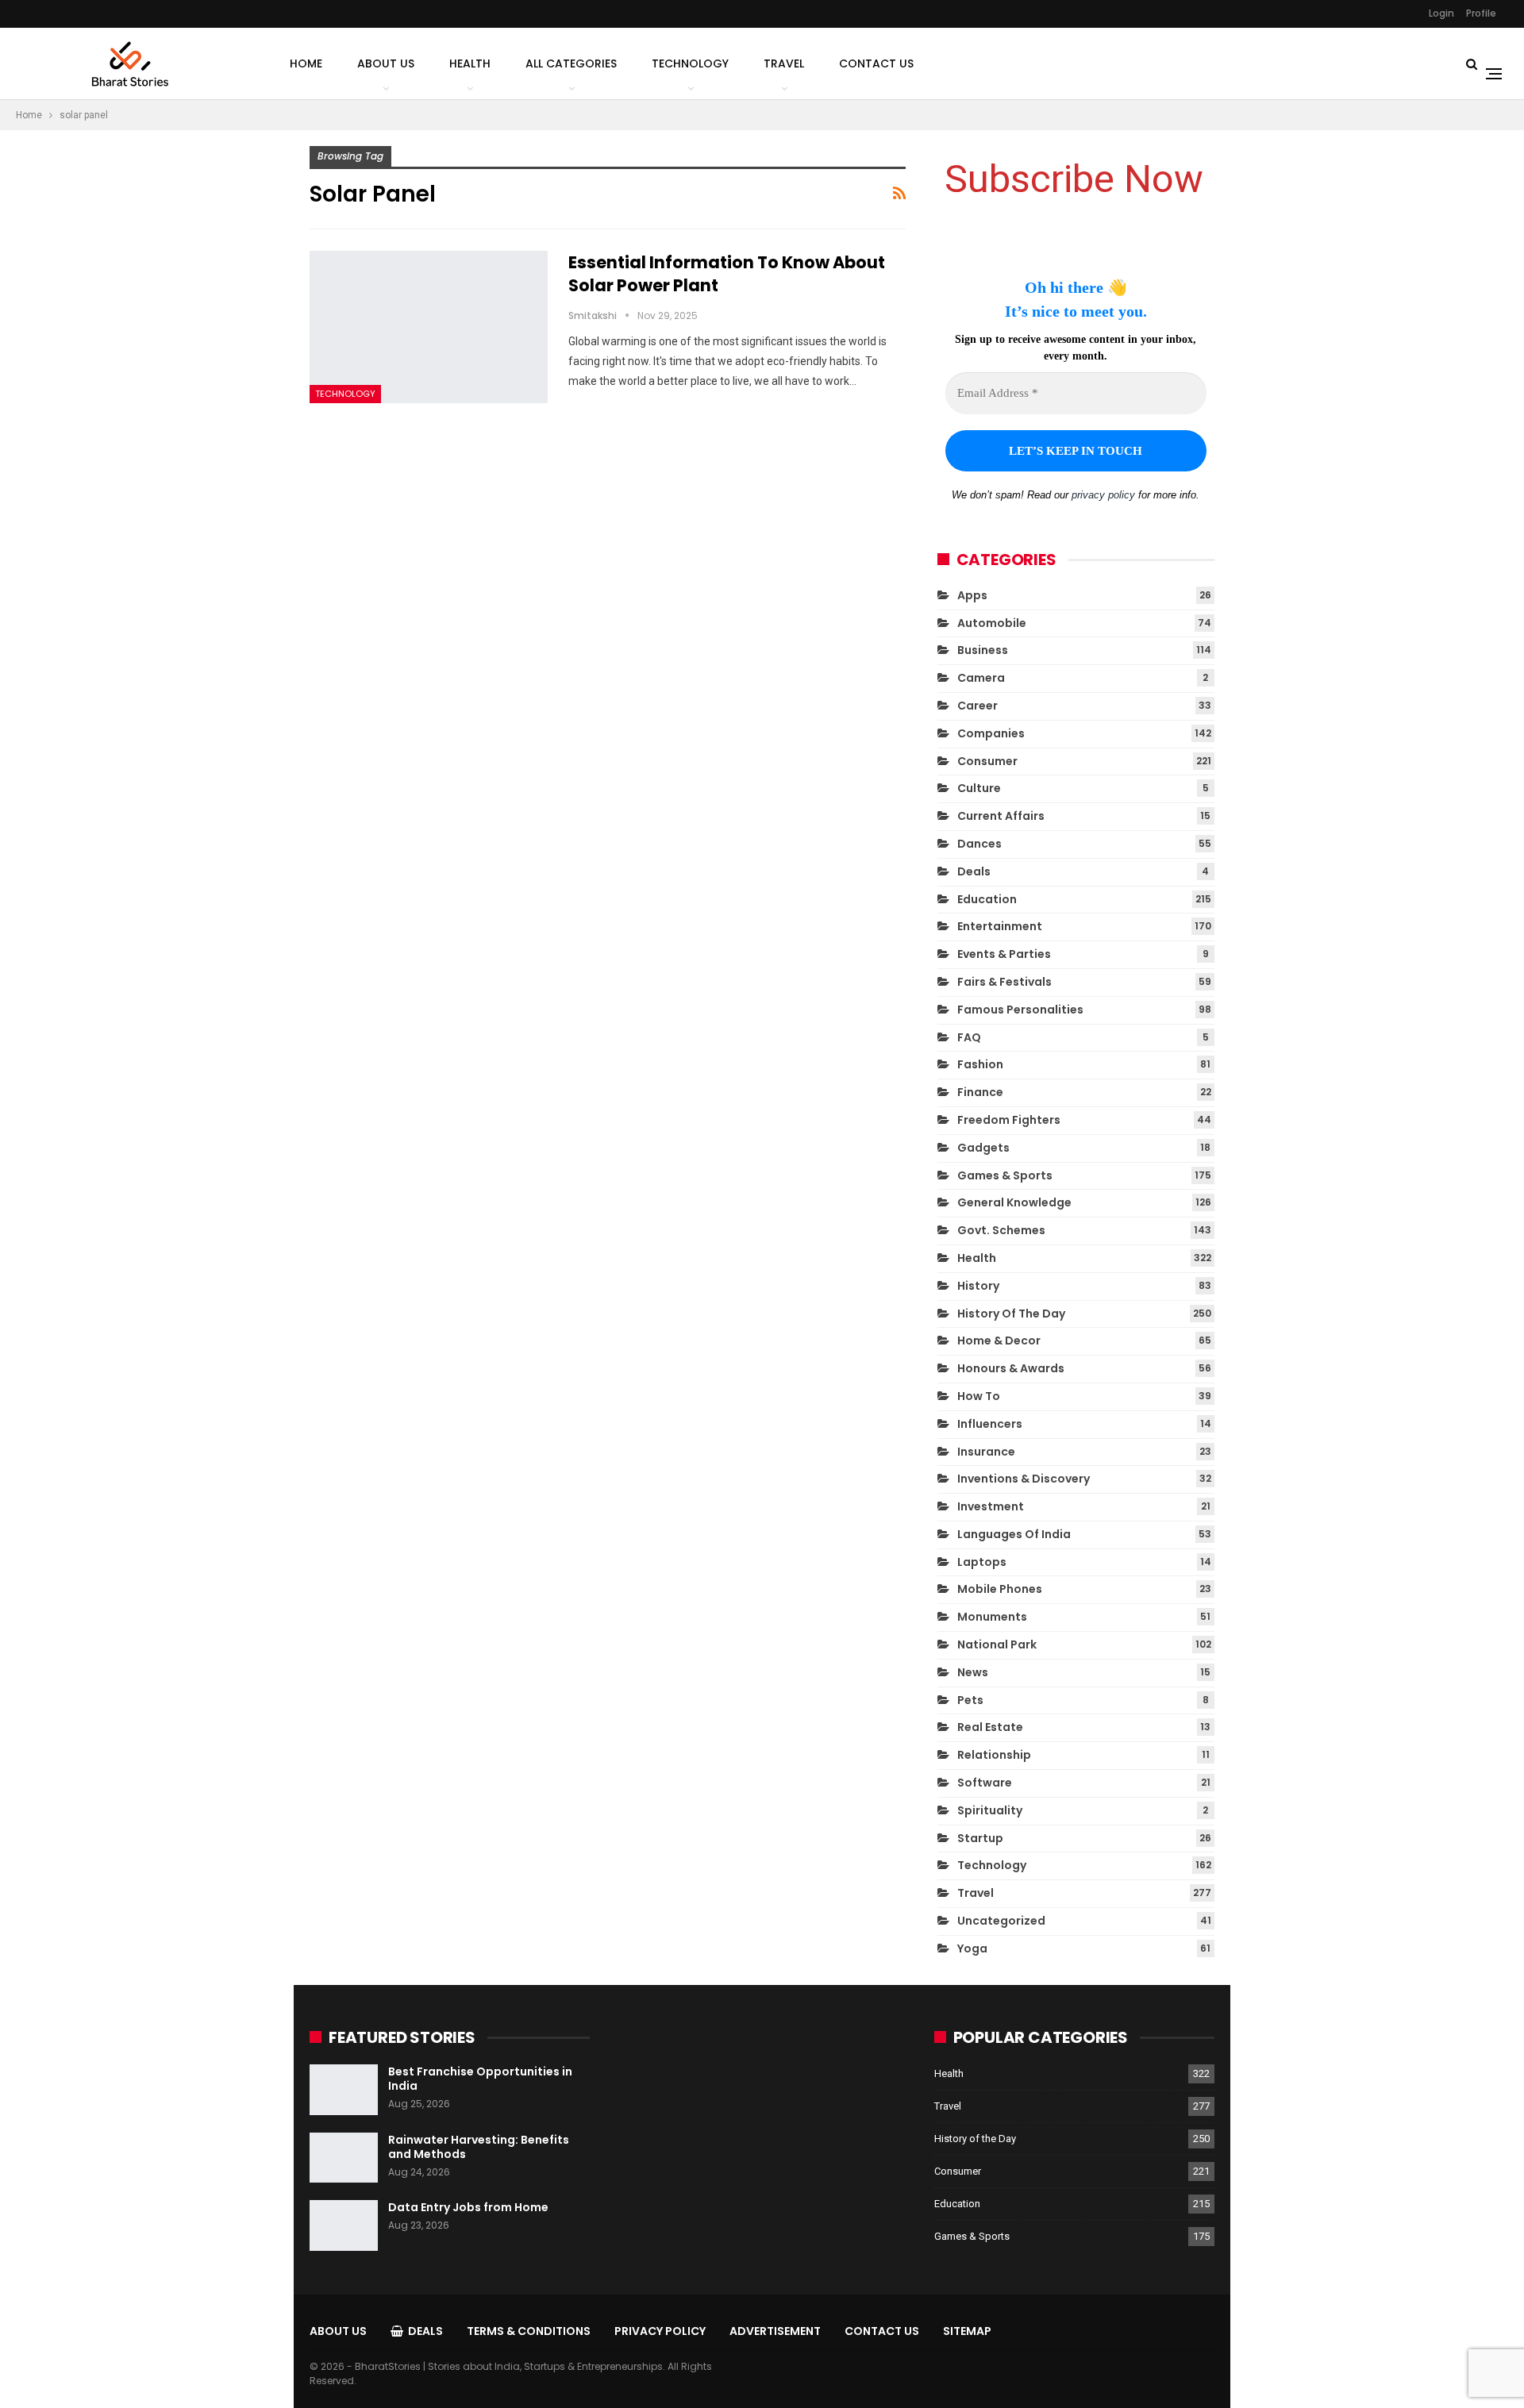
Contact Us (876, 63)
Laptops (982, 1562)
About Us (386, 63)
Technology (690, 63)
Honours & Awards (1011, 1368)
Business (983, 650)
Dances (979, 844)
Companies (991, 733)
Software (985, 1783)
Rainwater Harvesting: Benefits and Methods (479, 2147)
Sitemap (967, 2331)
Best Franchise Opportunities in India (480, 2079)
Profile (1481, 13)
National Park (997, 1644)
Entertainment (1000, 926)
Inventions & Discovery (1024, 1479)
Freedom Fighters (1009, 1120)
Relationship (994, 1755)
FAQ (969, 1037)
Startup (980, 1838)
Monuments (992, 1617)
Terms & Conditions (529, 2331)
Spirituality (990, 1810)
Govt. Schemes (1001, 1230)
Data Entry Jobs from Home (468, 2207)
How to (979, 1396)
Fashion (980, 1064)
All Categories (571, 63)
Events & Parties (1004, 954)
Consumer (987, 761)
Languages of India (1014, 1534)
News (973, 1672)
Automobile (992, 623)
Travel (784, 63)
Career (978, 706)
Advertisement (775, 2331)
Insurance (986, 1452)
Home (306, 63)
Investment (991, 1506)
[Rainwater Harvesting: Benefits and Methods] (344, 2158)
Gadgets (983, 1148)
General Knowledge (1014, 1202)
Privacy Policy (660, 2331)
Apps (972, 595)
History (978, 1286)
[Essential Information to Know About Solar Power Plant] (429, 327)
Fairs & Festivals (1004, 982)
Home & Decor (999, 1341)
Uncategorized (1001, 1921)
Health (470, 63)
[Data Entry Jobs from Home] (344, 2225)
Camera (981, 678)
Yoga (972, 1948)
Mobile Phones (1000, 1589)
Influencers (990, 1424)
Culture (979, 788)
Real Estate (990, 1727)
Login (1441, 13)
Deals (974, 871)
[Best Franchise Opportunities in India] (344, 2090)
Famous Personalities (1020, 1010)
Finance (980, 1092)
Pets (970, 1700)
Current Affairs (1001, 816)
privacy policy (1103, 495)
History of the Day (1011, 1314)
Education (987, 899)
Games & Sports (1005, 1175)
